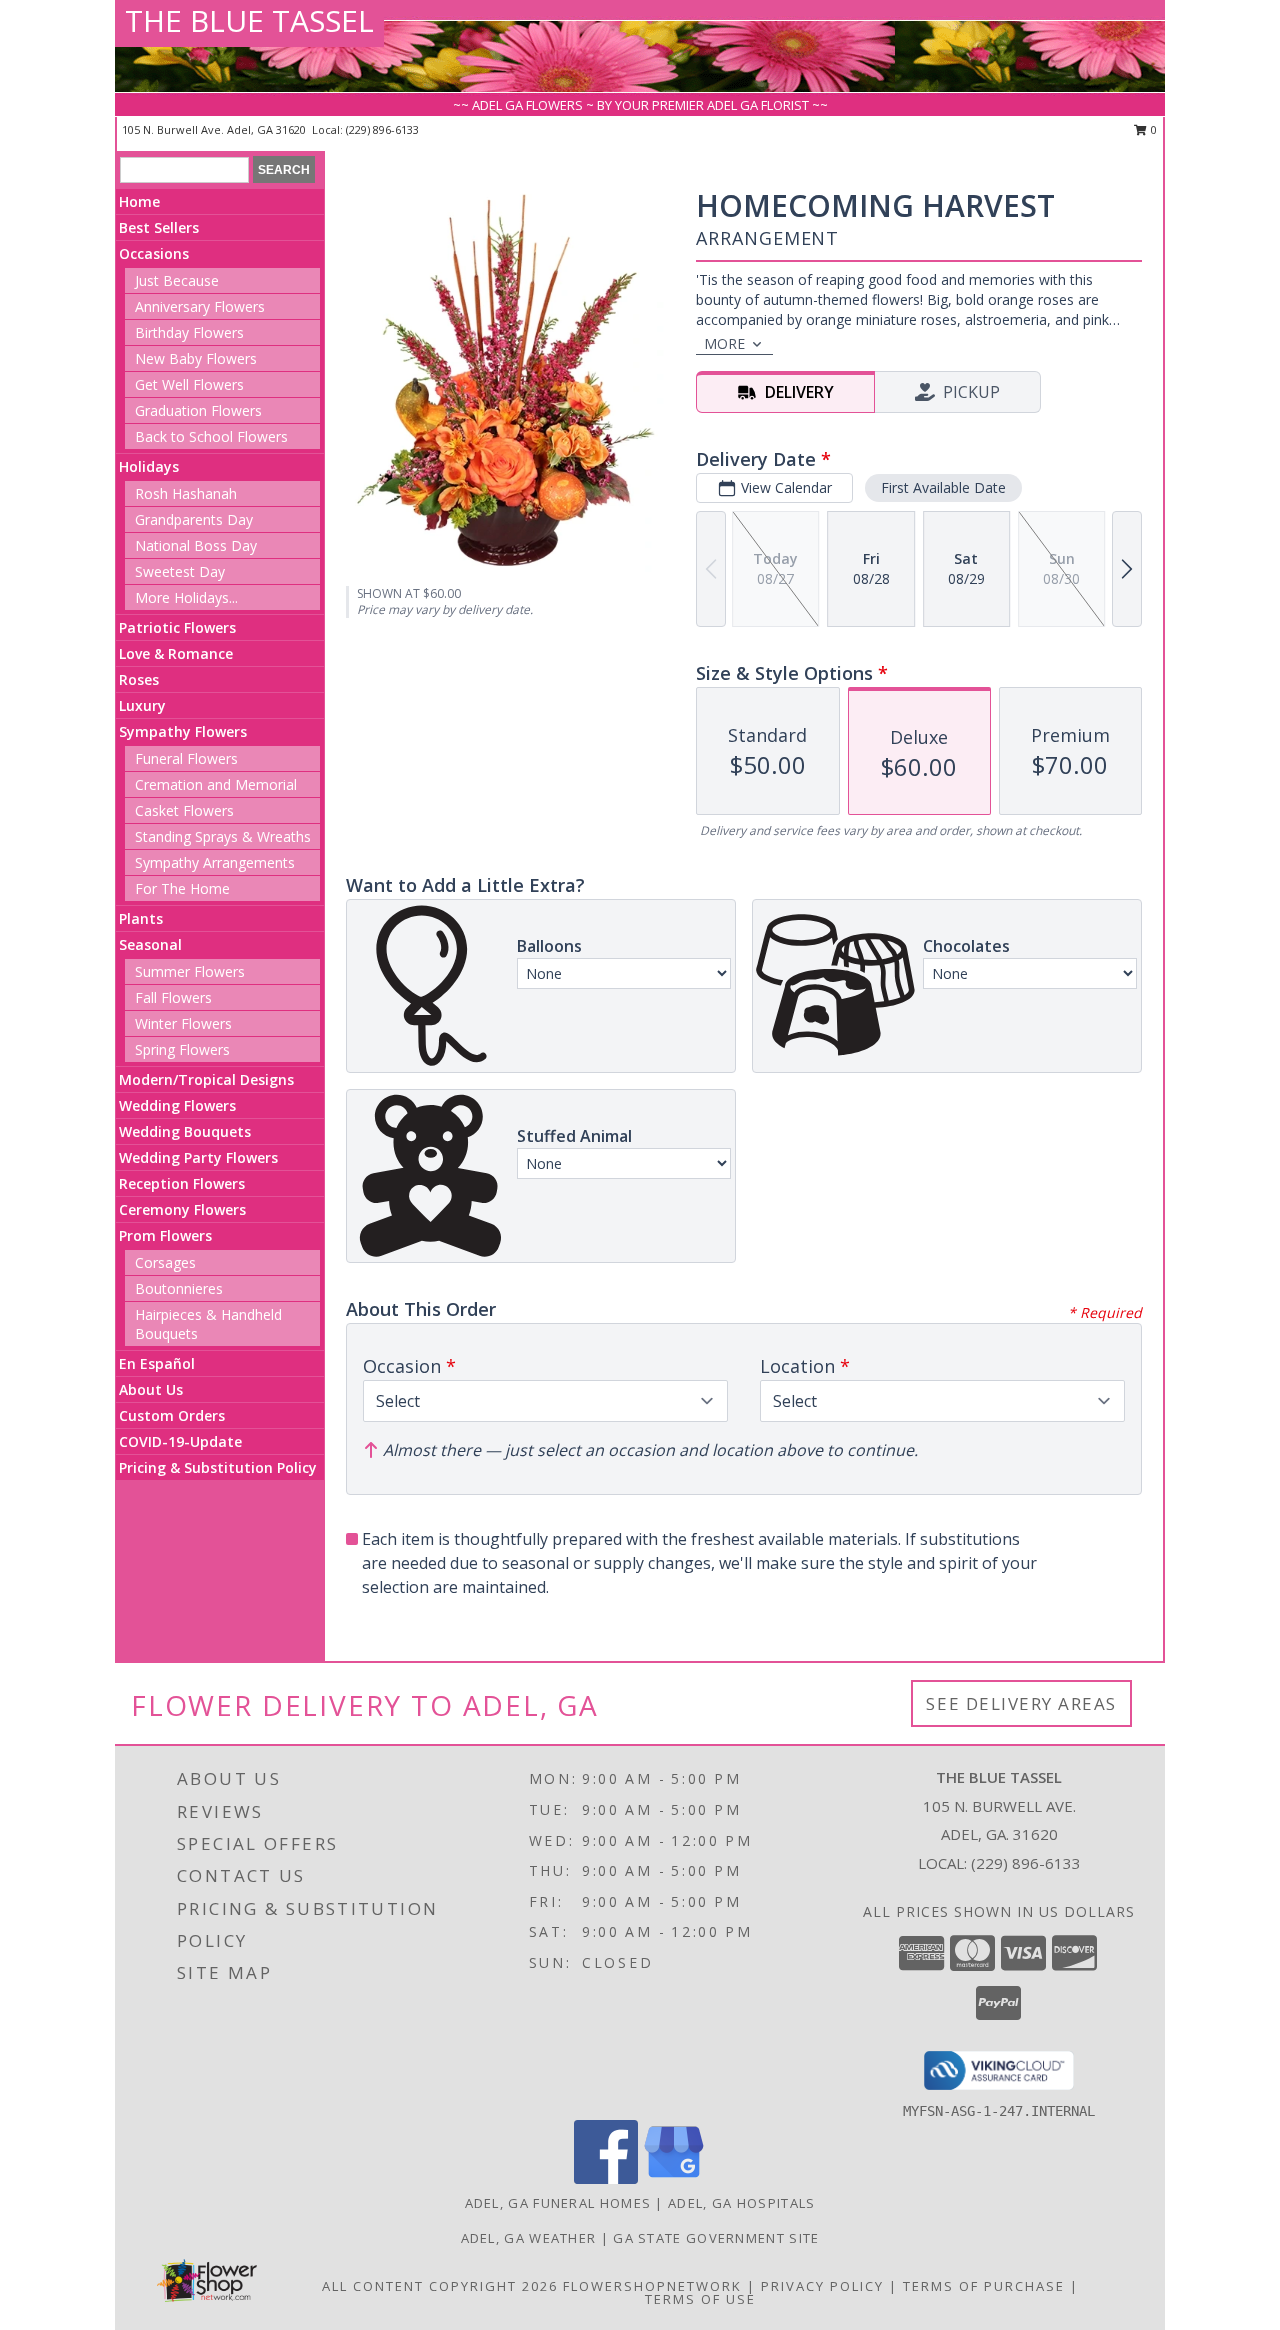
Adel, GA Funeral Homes (558, 2203)
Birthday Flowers (189, 332)
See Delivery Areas (1021, 1703)
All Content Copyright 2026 (440, 2286)
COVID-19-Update (180, 1441)
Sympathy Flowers (183, 731)
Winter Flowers (183, 1023)
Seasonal (150, 944)
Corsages (165, 1262)
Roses (139, 679)
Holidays (149, 466)
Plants (141, 918)
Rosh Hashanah (186, 493)
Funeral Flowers (186, 758)
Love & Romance (176, 653)
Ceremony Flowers (182, 1209)
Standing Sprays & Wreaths (223, 836)
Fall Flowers (173, 997)
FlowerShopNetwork (652, 2286)
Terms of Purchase (984, 2286)
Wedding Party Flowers (198, 1157)
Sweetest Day (180, 571)
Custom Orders (172, 1415)
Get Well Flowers (189, 384)
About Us (151, 1389)
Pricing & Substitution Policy (218, 1467)
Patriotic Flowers (177, 627)
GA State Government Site (716, 2238)
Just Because (177, 280)
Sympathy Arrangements (215, 862)
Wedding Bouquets (185, 1131)
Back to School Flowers (211, 436)
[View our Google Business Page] (674, 2178)
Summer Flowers (190, 971)
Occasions (154, 253)
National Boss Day (196, 545)
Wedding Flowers (177, 1105)
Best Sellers (159, 227)
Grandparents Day (194, 519)
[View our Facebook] (606, 2178)
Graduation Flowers (198, 410)
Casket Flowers (184, 810)
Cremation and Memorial (216, 784)
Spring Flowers (182, 1049)
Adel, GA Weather (529, 2238)
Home (139, 201)
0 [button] (1152, 129)
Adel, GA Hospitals (741, 2203)
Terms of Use (700, 2299)
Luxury (142, 705)
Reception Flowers (182, 1183)
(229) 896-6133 (382, 129)
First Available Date (943, 487)
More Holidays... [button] (186, 597)
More (724, 343)
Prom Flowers (165, 1235)
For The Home (182, 888)
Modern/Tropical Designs (206, 1079)
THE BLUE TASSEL (249, 20)
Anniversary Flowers (200, 306)
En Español (157, 1363)
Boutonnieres (179, 1288)
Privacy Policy (822, 2286)
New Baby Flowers (196, 358)
